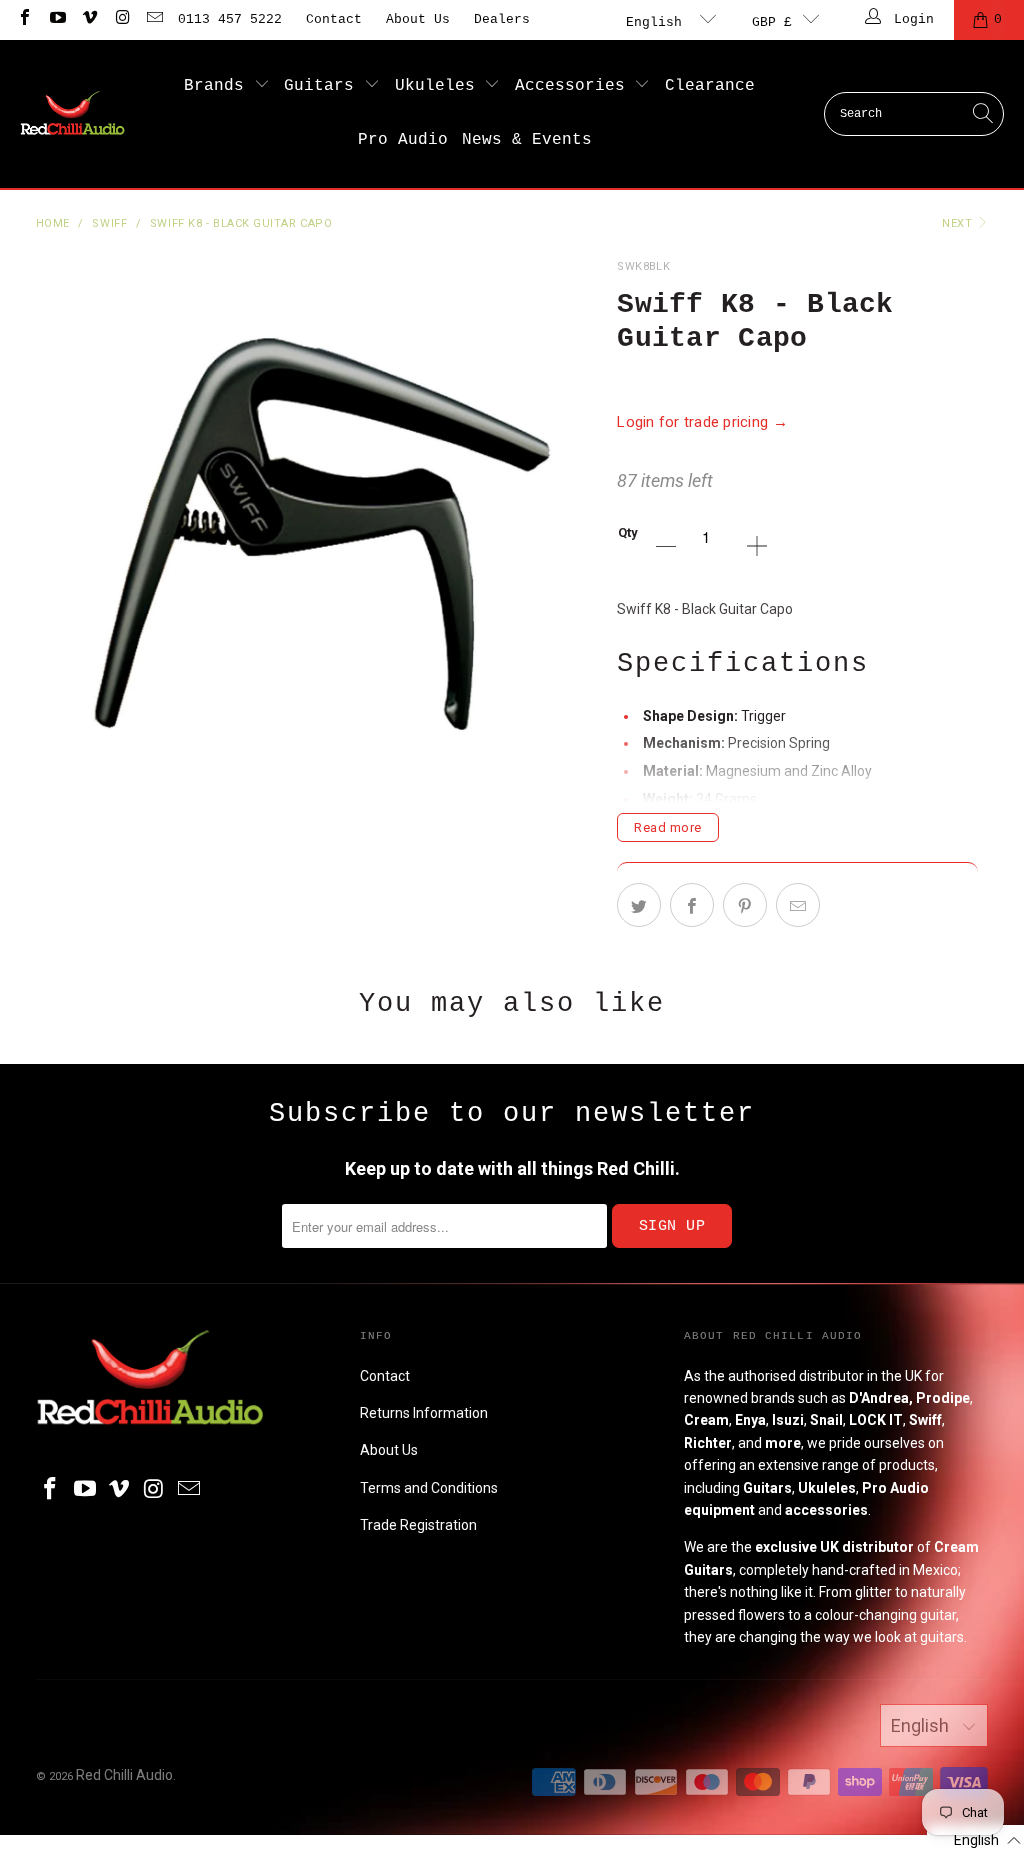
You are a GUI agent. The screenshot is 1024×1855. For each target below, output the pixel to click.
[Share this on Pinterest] (745, 905)
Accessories (575, 86)
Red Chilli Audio (124, 1775)
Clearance (710, 86)
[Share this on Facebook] (692, 905)
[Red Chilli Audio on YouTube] (56, 19)
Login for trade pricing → (702, 422)
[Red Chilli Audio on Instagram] (121, 19)
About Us (418, 19)
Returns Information (424, 1413)
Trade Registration (418, 1525)
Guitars (324, 86)
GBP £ (772, 22)
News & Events (527, 140)
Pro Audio (403, 140)
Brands (219, 86)
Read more (668, 827)
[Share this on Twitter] (639, 905)
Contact (334, 19)
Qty (628, 532)
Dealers (502, 19)
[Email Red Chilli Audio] (154, 19)
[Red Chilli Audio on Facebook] (24, 19)
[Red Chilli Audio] (72, 114)
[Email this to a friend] (798, 905)
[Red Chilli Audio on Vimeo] (89, 19)
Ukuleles (440, 86)
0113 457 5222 (230, 19)
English (658, 22)
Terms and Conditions (429, 1488)
